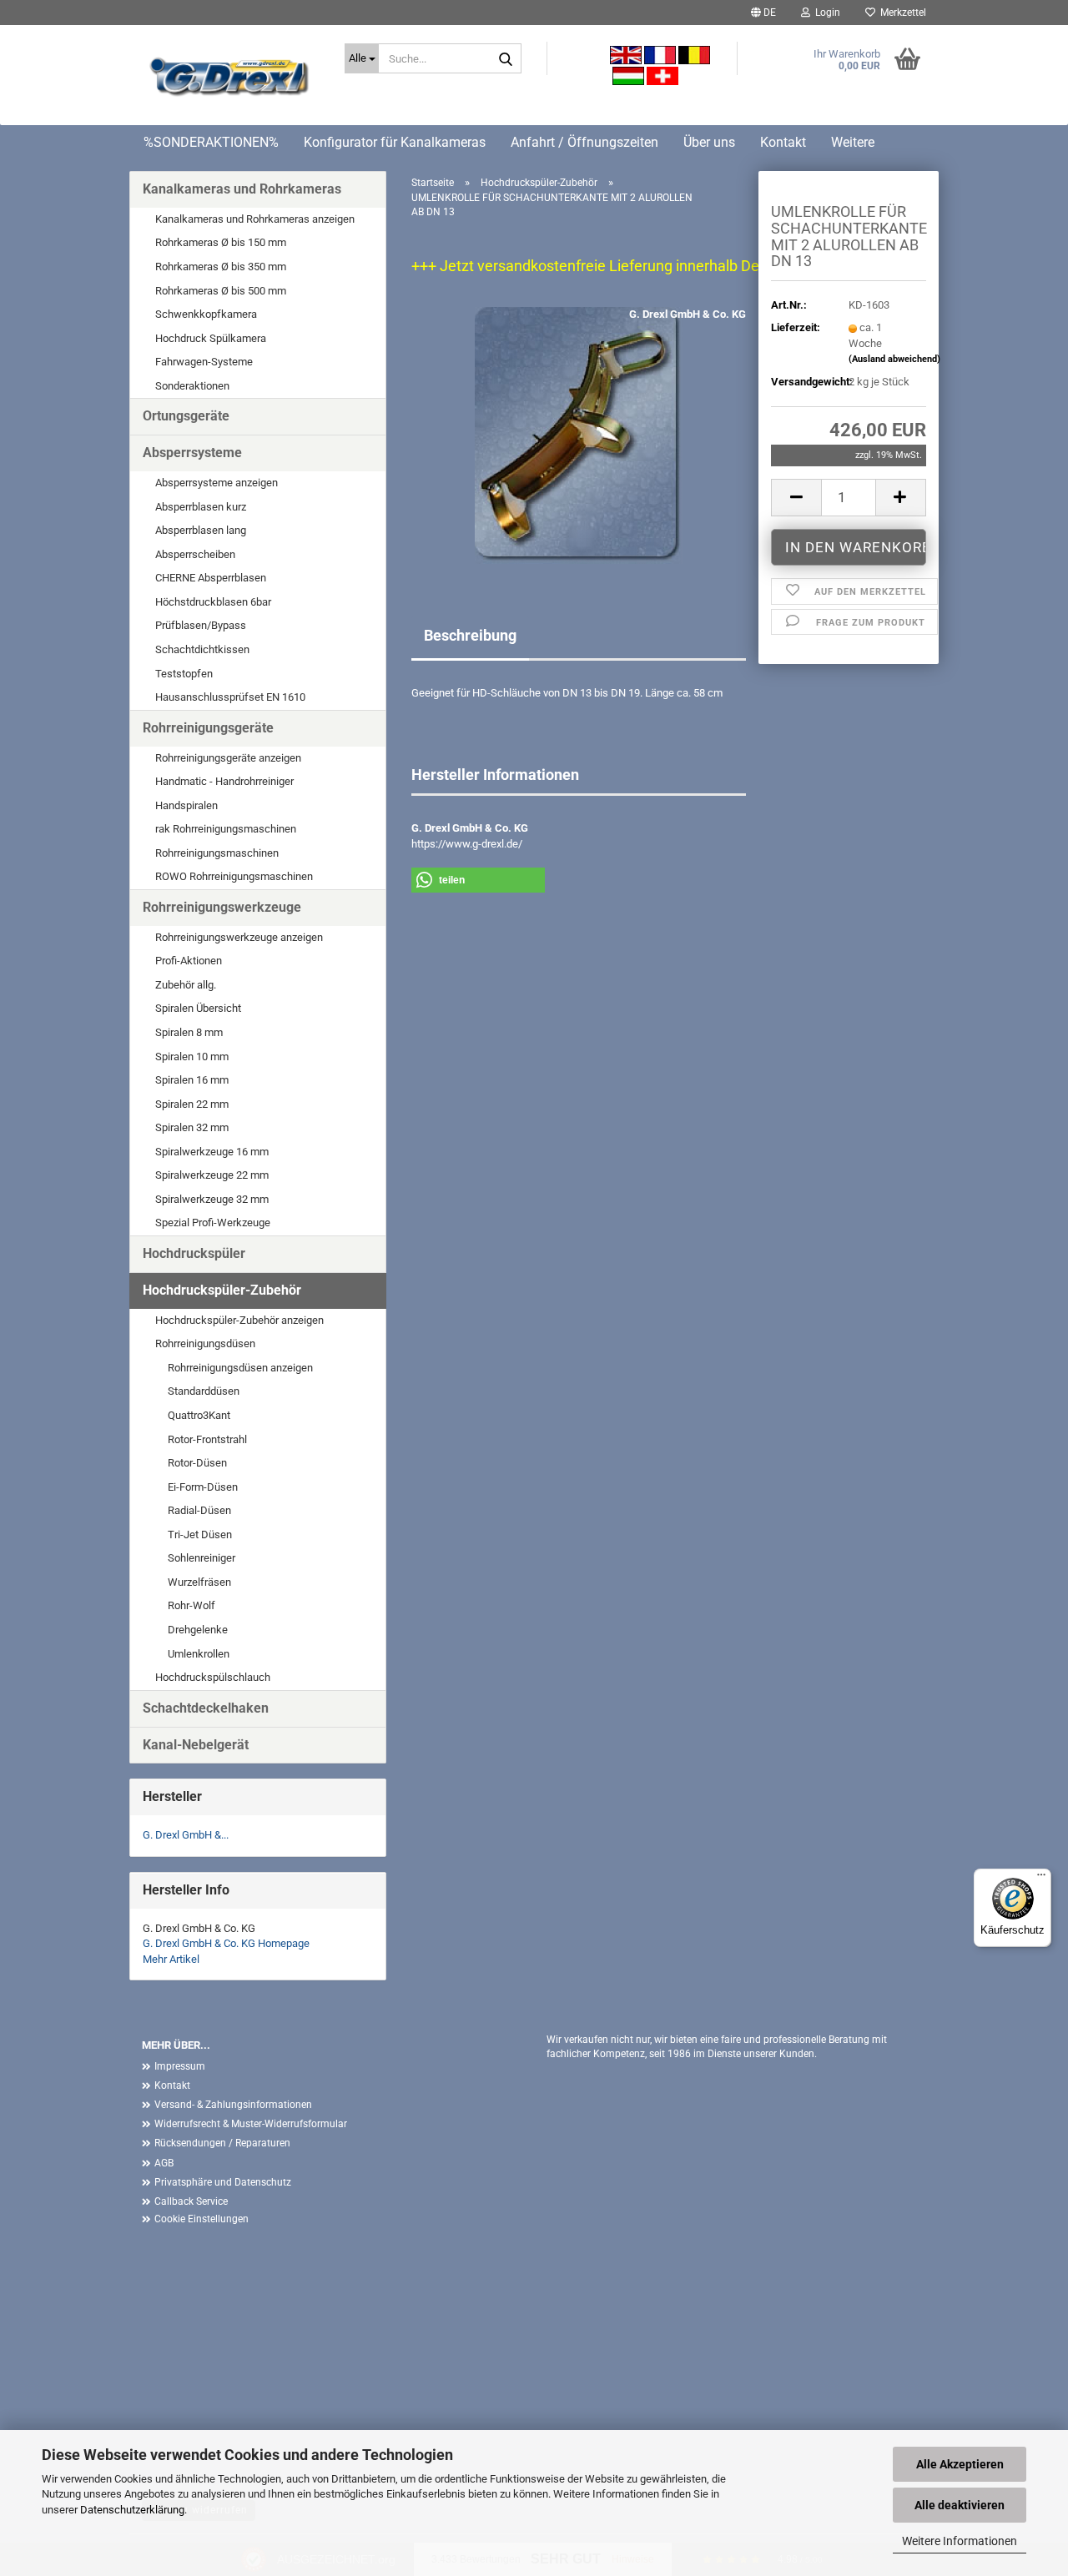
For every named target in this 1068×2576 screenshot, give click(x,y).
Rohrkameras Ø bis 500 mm (221, 291)
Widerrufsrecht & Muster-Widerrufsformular (251, 2124)
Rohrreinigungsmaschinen (217, 853)
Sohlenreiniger (202, 1558)
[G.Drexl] (231, 79)
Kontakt (783, 142)
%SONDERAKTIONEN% (211, 142)
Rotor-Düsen (197, 1463)
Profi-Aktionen (189, 961)
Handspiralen (186, 805)
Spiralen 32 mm (192, 1127)
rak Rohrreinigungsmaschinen (226, 829)
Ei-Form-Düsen (203, 1487)
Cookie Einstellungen (202, 2219)
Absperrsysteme (192, 453)
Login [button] (825, 13)
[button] (763, 13)
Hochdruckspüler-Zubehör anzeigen (239, 1320)
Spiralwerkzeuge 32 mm (212, 1199)
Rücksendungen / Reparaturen (222, 2143)
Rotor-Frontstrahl (207, 1439)
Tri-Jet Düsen (200, 1535)
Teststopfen (184, 674)
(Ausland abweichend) (894, 359)
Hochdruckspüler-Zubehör (222, 1290)
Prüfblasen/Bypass (201, 625)
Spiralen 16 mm (192, 1080)
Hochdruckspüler (194, 1253)
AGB (164, 2163)
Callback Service (191, 2201)
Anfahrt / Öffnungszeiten (584, 142)
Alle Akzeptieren (960, 2464)
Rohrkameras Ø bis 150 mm (221, 242)
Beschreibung (470, 635)
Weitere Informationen (960, 2541)
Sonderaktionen (192, 386)
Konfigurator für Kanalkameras (395, 142)
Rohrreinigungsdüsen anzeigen (240, 1368)
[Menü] (1041, 1879)
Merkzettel (901, 13)
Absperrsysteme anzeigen (217, 483)
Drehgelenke (198, 1630)
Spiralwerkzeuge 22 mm (212, 1175)
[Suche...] (506, 59)
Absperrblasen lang (201, 530)
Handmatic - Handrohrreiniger (224, 781)
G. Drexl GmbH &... (186, 1835)
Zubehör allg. (186, 985)
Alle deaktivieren (960, 2505)
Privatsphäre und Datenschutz (223, 2182)
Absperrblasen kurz (201, 507)
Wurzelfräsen (199, 1582)
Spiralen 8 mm (189, 1032)
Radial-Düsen (199, 1510)
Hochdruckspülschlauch (213, 1677)
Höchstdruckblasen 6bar (213, 602)
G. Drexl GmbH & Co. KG (688, 314)
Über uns (709, 142)
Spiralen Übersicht (198, 1008)
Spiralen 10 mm (192, 1057)
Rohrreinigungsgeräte (208, 728)
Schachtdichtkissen (202, 649)
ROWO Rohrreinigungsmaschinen (234, 876)
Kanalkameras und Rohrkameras (242, 189)
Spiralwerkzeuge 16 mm (212, 1152)
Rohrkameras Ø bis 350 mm (221, 267)
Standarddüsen (204, 1391)
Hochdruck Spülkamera (211, 338)
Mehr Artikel (171, 1959)
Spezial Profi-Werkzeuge (213, 1223)
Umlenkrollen (199, 1654)
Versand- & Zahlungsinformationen (233, 2105)
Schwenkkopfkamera (206, 314)
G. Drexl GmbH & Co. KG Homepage (226, 1943)
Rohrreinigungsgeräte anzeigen (228, 758)
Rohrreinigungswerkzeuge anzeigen (239, 937)
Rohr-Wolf (191, 1605)
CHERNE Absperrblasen (211, 578)
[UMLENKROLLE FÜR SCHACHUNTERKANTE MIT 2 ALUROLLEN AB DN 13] (579, 435)
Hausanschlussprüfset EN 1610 (230, 697)
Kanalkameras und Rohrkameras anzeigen (255, 219)
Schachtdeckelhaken (206, 1708)
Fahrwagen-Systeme (204, 362)
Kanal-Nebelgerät (196, 1745)
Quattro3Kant (199, 1415)
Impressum (180, 2066)
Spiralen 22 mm (192, 1104)
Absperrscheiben (195, 554)
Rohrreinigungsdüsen (205, 1343)
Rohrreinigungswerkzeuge (222, 907)
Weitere (853, 142)
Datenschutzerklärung (132, 2510)
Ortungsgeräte (186, 416)
